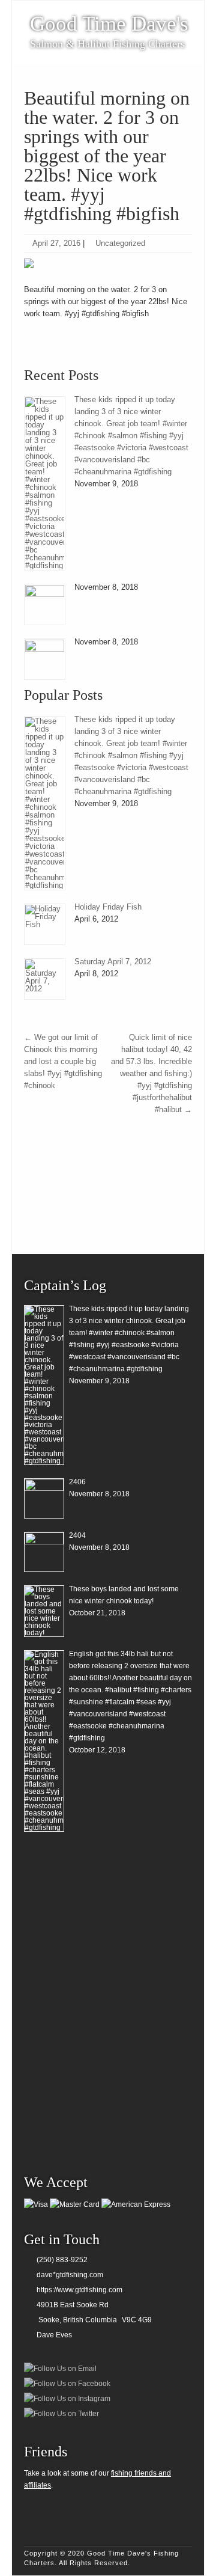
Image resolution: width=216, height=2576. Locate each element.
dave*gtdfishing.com (70, 2275)
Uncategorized (120, 243)
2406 (77, 1482)
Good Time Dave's (109, 24)
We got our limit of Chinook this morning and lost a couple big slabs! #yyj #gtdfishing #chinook (63, 1061)
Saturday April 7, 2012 (113, 962)
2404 (77, 1535)
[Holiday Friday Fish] (45, 924)
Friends (46, 2452)
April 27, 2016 (56, 243)
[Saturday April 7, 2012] (45, 979)
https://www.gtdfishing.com (79, 2290)
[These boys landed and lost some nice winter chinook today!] (44, 1611)
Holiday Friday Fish (108, 907)
